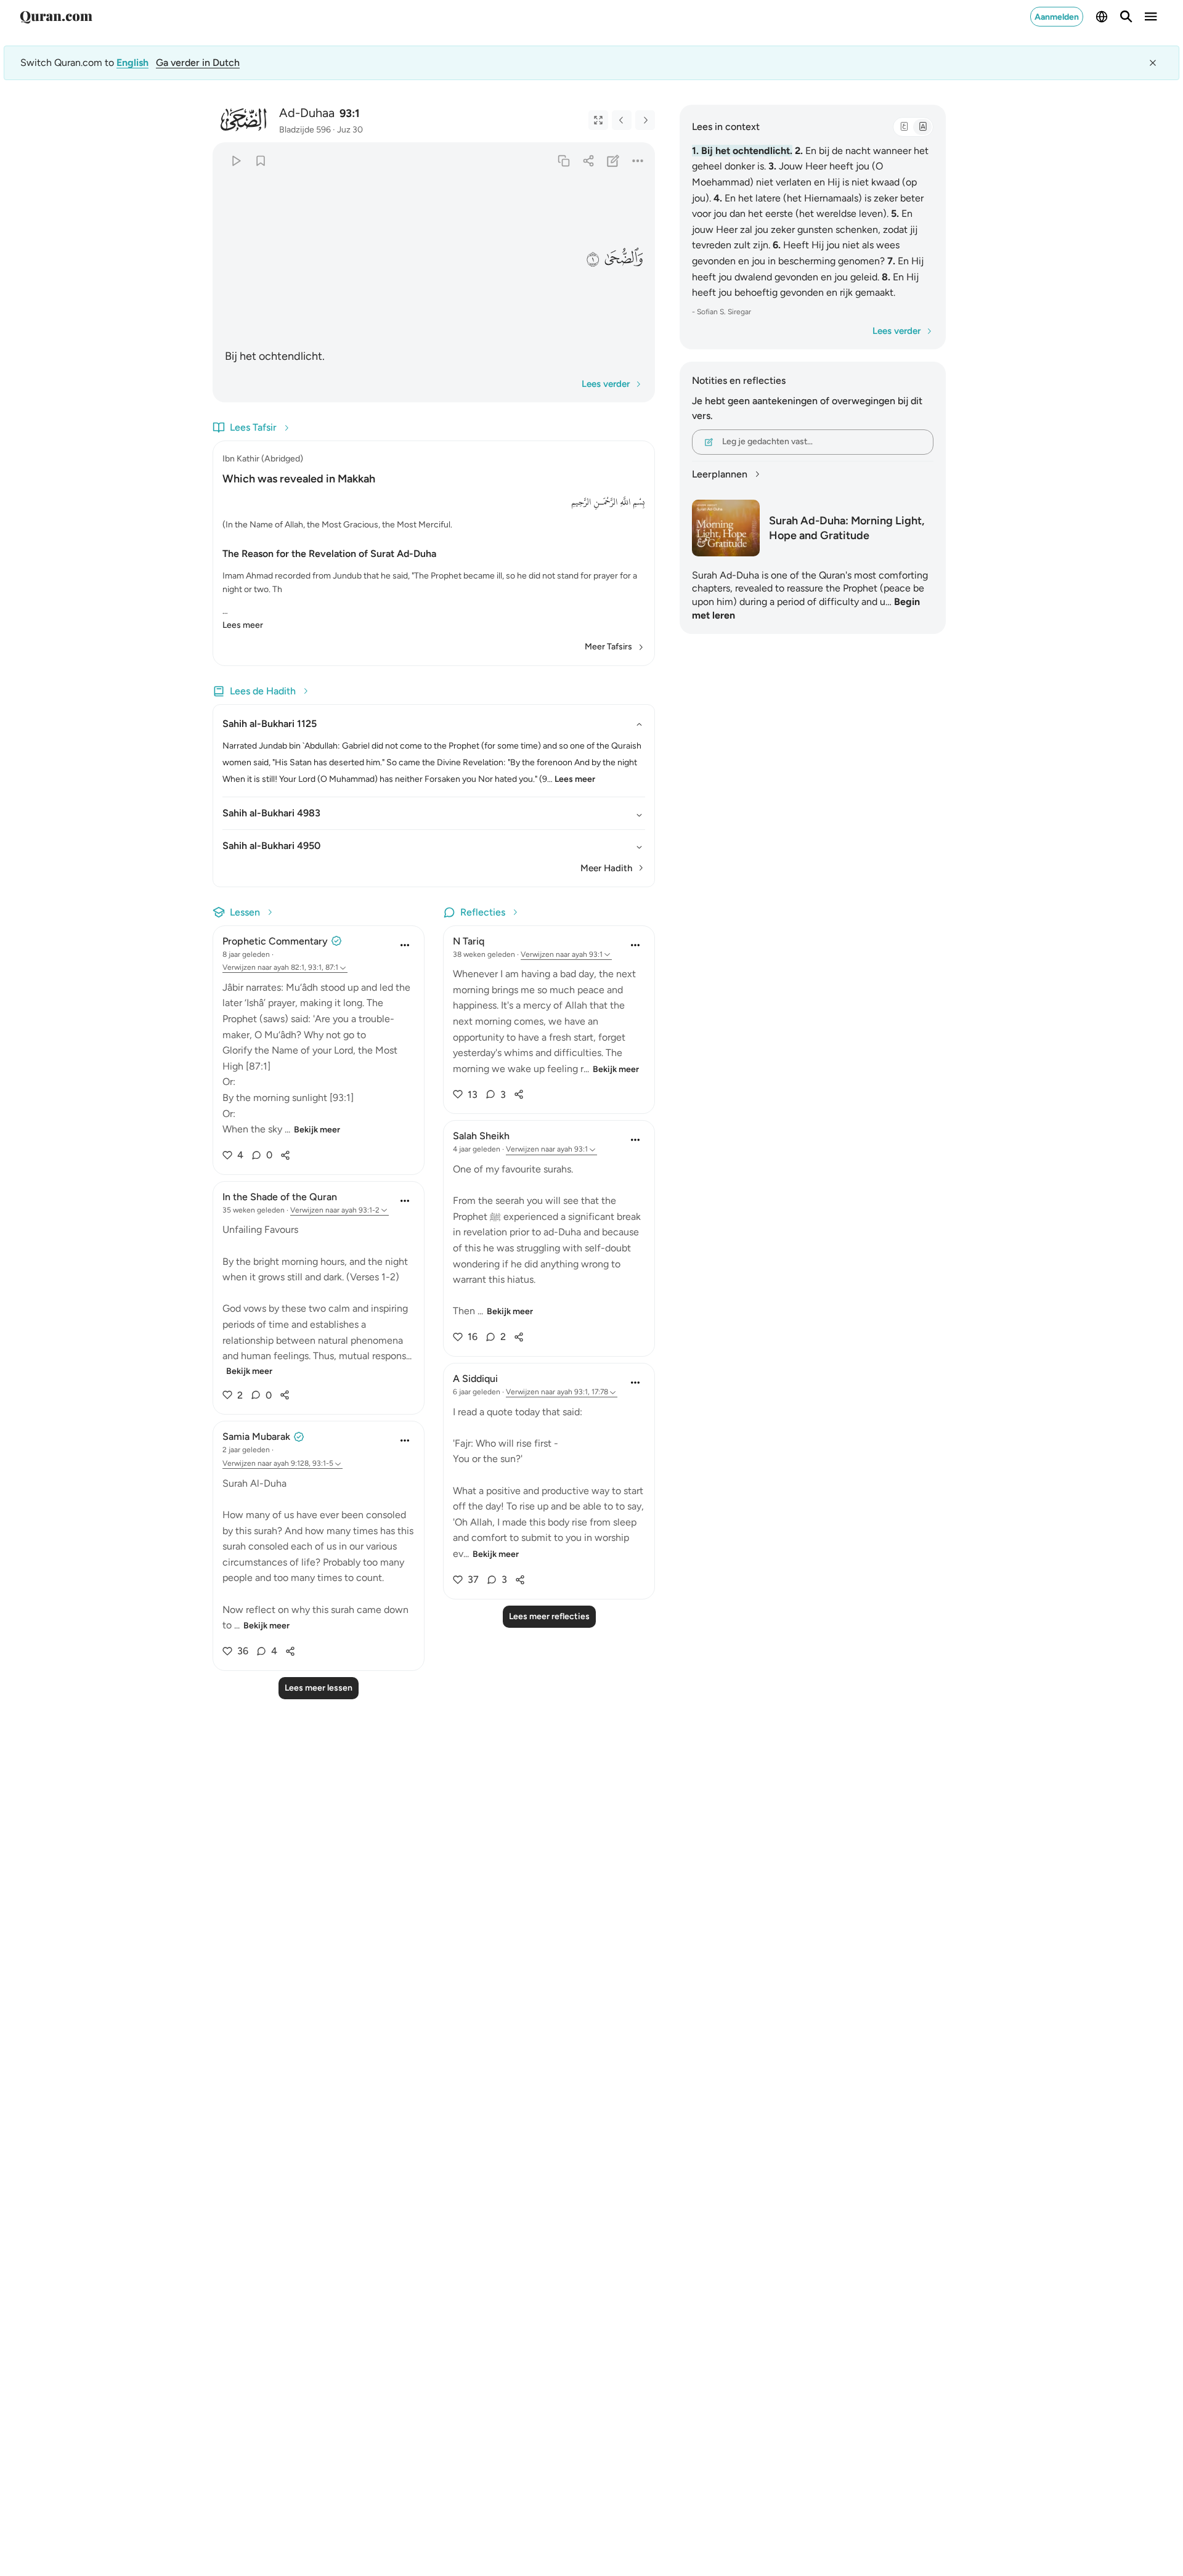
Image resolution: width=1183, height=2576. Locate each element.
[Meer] (638, 160)
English (132, 63)
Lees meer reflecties (549, 1616)
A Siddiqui (475, 1379)
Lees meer (243, 625)
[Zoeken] (1126, 17)
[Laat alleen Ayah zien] (598, 120)
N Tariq (469, 941)
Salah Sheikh (481, 1136)
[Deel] (588, 160)
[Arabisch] (904, 127)
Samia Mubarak (256, 1436)
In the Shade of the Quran (280, 1197)
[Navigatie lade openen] (1151, 17)
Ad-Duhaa (307, 113)
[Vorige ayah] (622, 120)
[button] (623, 258)
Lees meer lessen (319, 1688)
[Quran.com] (56, 17)
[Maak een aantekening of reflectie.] (613, 160)
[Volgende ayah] (645, 120)
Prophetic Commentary (275, 941)
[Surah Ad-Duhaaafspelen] (236, 160)
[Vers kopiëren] (563, 160)
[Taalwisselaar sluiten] (1153, 63)
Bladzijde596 (305, 130)
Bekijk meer (317, 1130)
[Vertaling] (922, 127)
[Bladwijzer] (260, 160)
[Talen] (1102, 17)
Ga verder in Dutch (198, 63)
